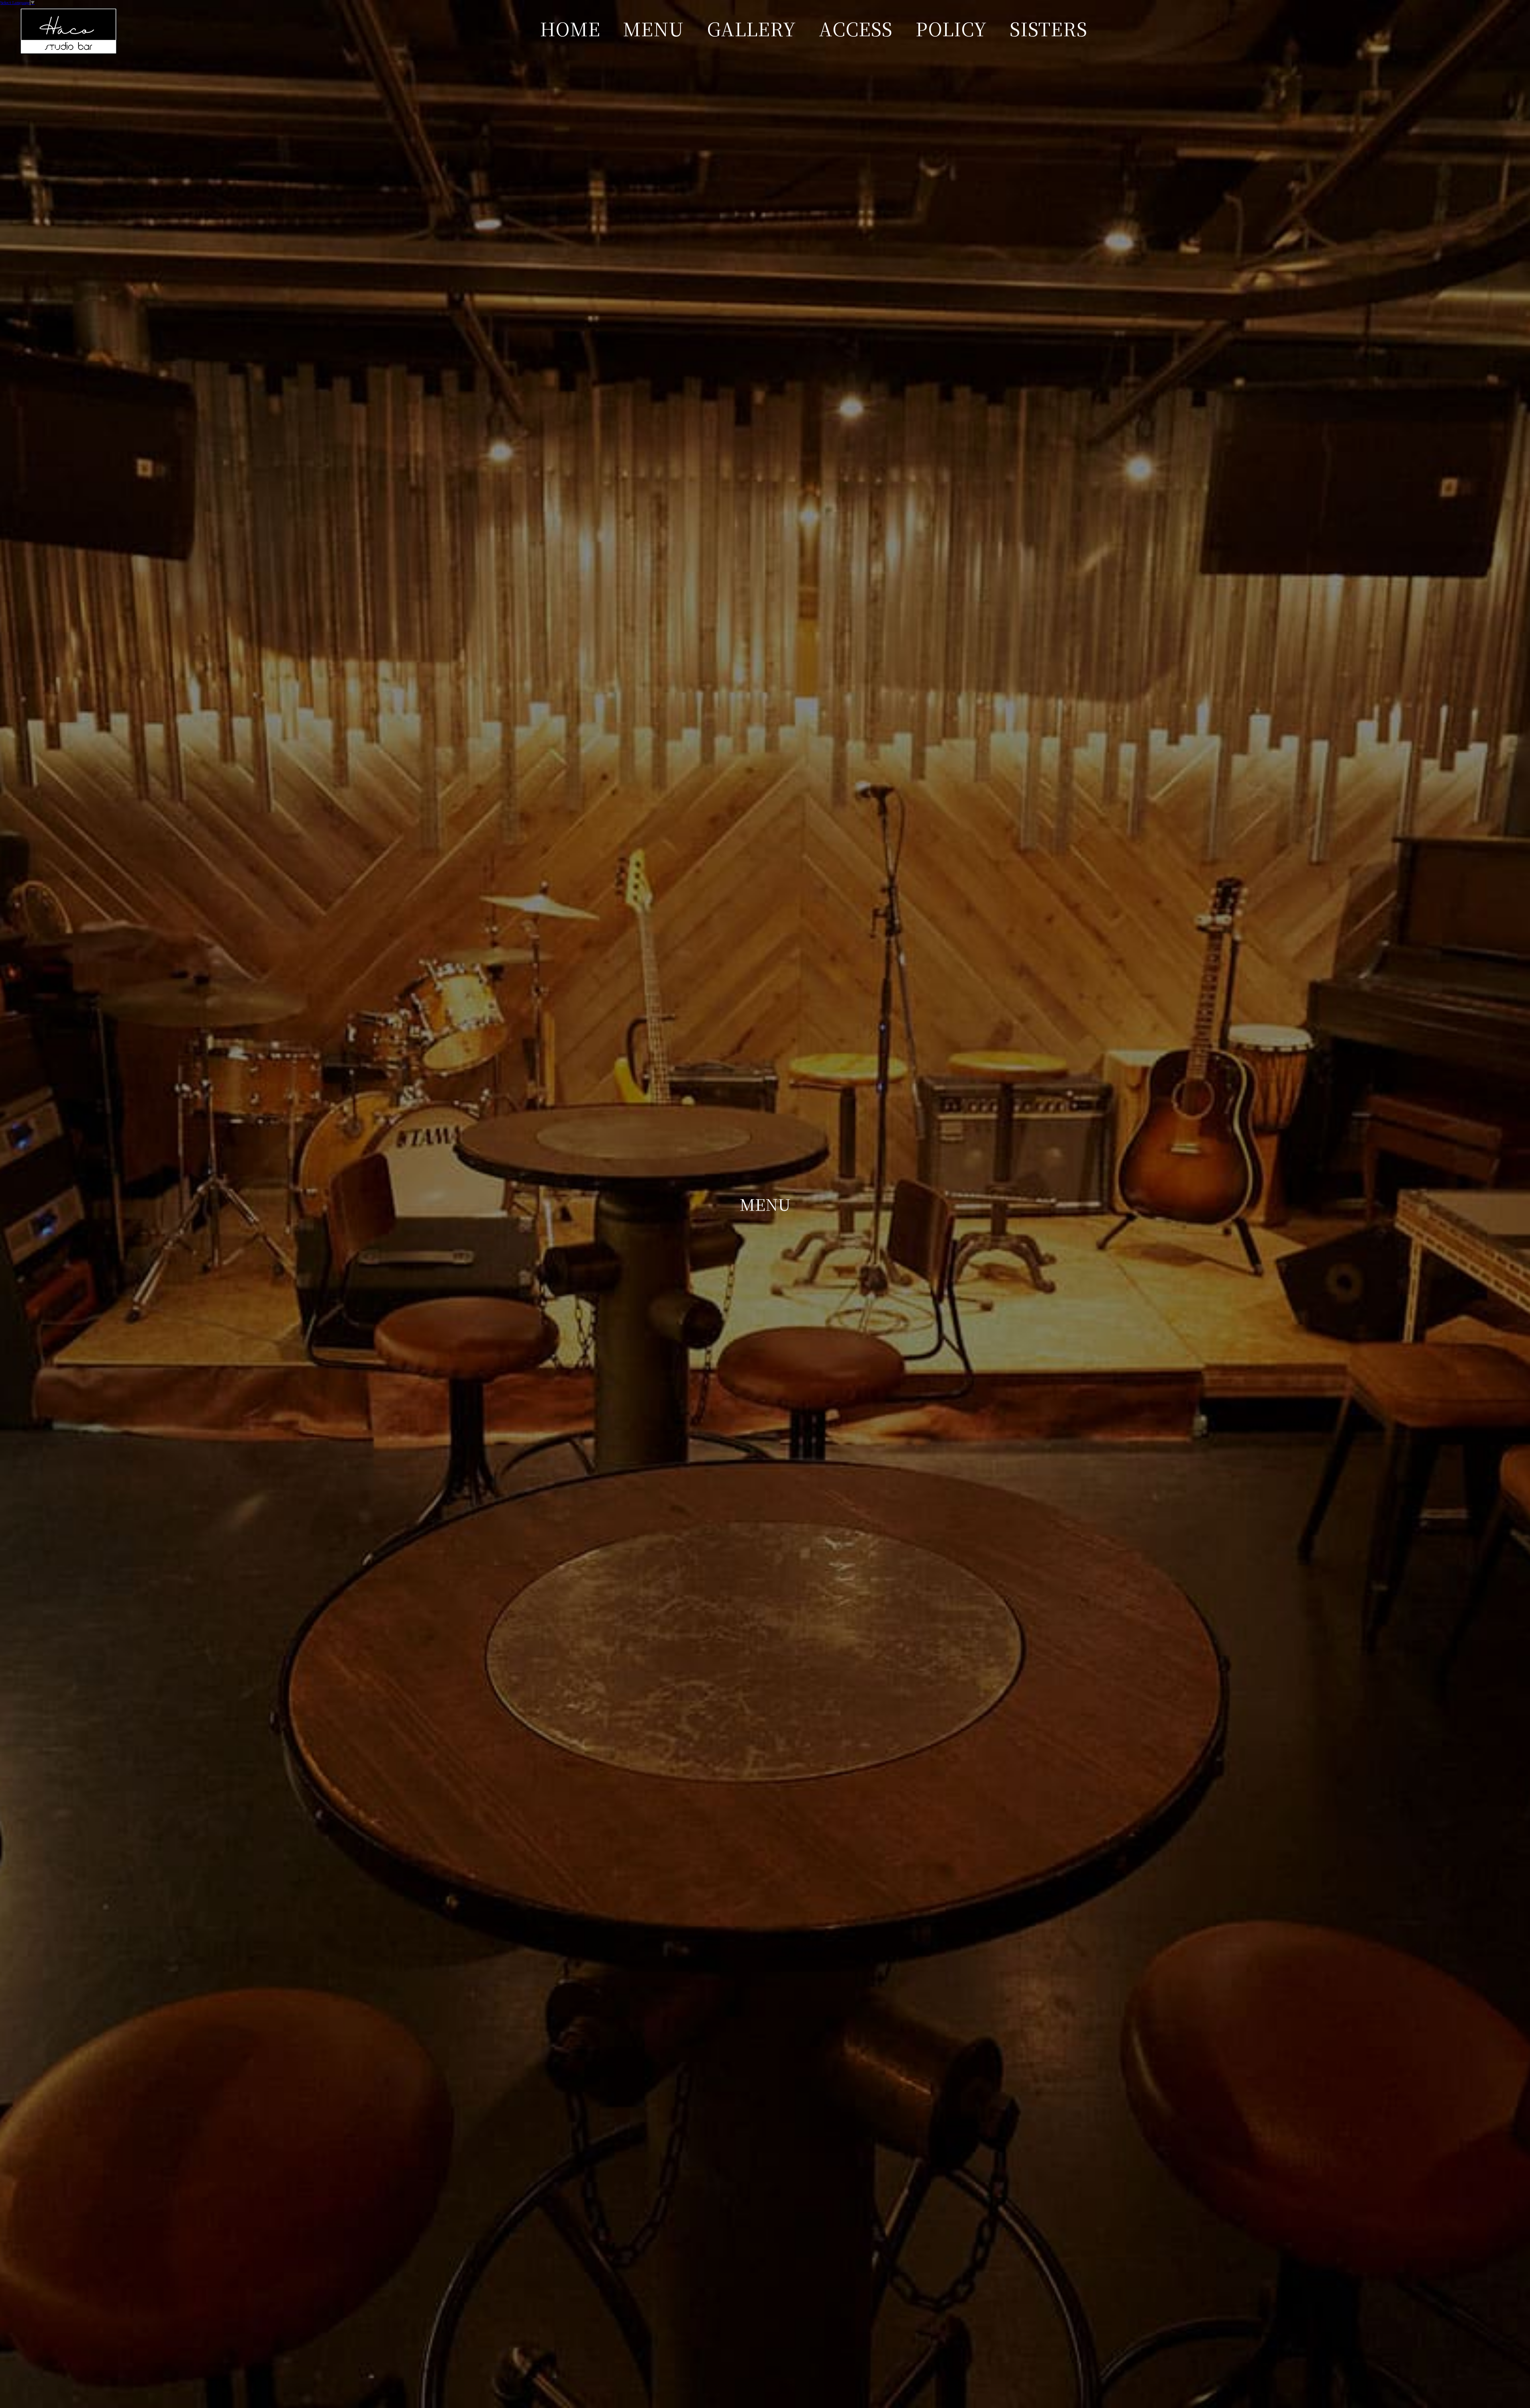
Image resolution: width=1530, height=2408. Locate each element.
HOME (570, 28)
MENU (653, 28)
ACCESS (856, 28)
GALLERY (751, 28)
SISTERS (1048, 28)
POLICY (951, 28)
